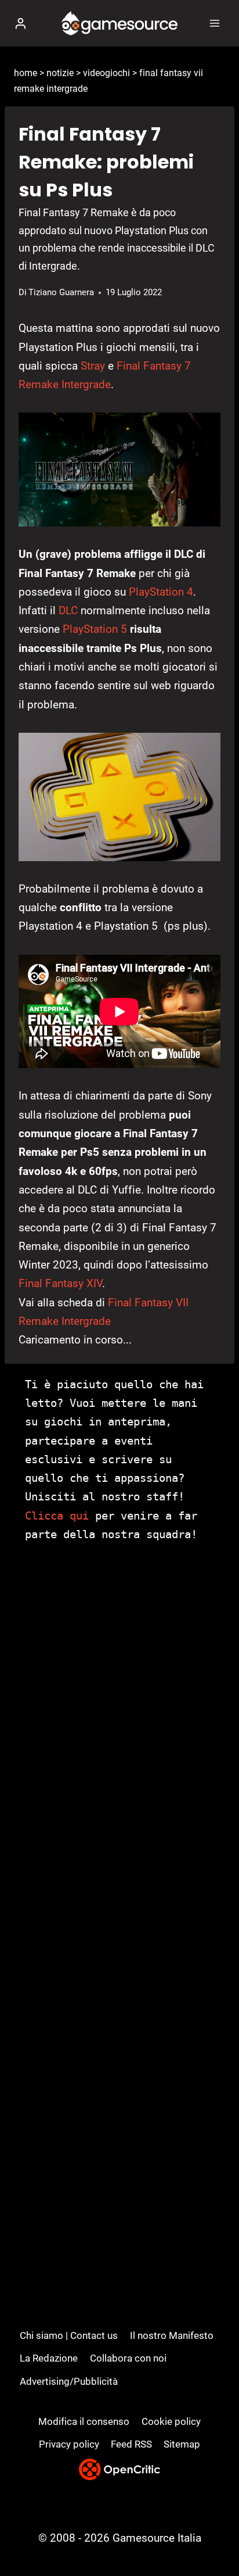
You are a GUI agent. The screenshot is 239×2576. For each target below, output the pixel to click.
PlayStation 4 (161, 592)
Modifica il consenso (84, 2421)
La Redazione (49, 2358)
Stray (93, 366)
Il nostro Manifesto (172, 2335)
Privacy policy (69, 2444)
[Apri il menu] (214, 23)
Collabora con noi (128, 2358)
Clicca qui (57, 1515)
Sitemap (182, 2444)
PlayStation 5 (95, 629)
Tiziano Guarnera (61, 292)
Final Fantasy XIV (60, 1283)
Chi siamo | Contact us (69, 2335)
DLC (68, 610)
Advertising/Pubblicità (69, 2381)
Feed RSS (131, 2444)
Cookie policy (171, 2421)
